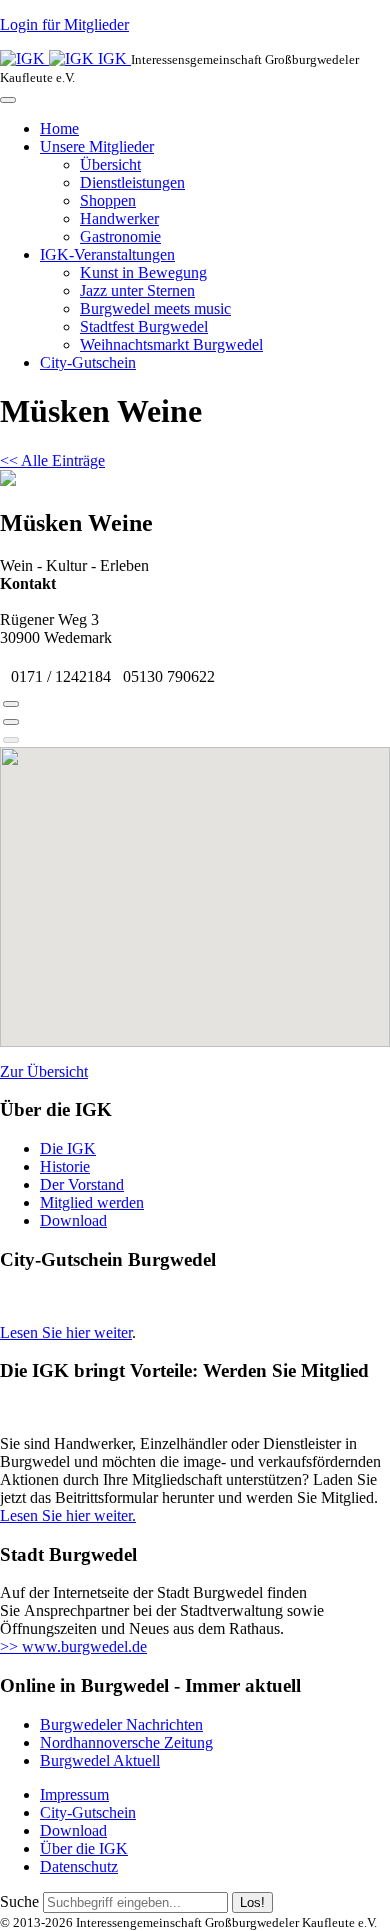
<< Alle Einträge (52, 460)
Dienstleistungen (132, 182)
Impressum (74, 1794)
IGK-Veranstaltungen (107, 254)
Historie (65, 1166)
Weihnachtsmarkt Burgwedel (171, 344)
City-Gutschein (88, 362)
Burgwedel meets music (155, 308)
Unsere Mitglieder (97, 146)
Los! (252, 1902)
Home (59, 128)
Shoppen (108, 200)
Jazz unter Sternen (137, 290)
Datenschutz (79, 1866)
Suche (19, 1901)
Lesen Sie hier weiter (66, 1332)
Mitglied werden (92, 1202)
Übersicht (110, 164)
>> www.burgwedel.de (73, 1646)
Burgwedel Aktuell (100, 1760)
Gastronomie (120, 236)
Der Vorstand (82, 1184)
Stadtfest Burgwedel (144, 326)
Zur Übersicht (44, 1071)
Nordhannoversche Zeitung (126, 1742)
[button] (11, 704)
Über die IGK (84, 1848)
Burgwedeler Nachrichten (121, 1724)
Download (73, 1220)
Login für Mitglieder (64, 24)
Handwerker (119, 218)
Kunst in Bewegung (143, 272)
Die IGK (68, 1148)
